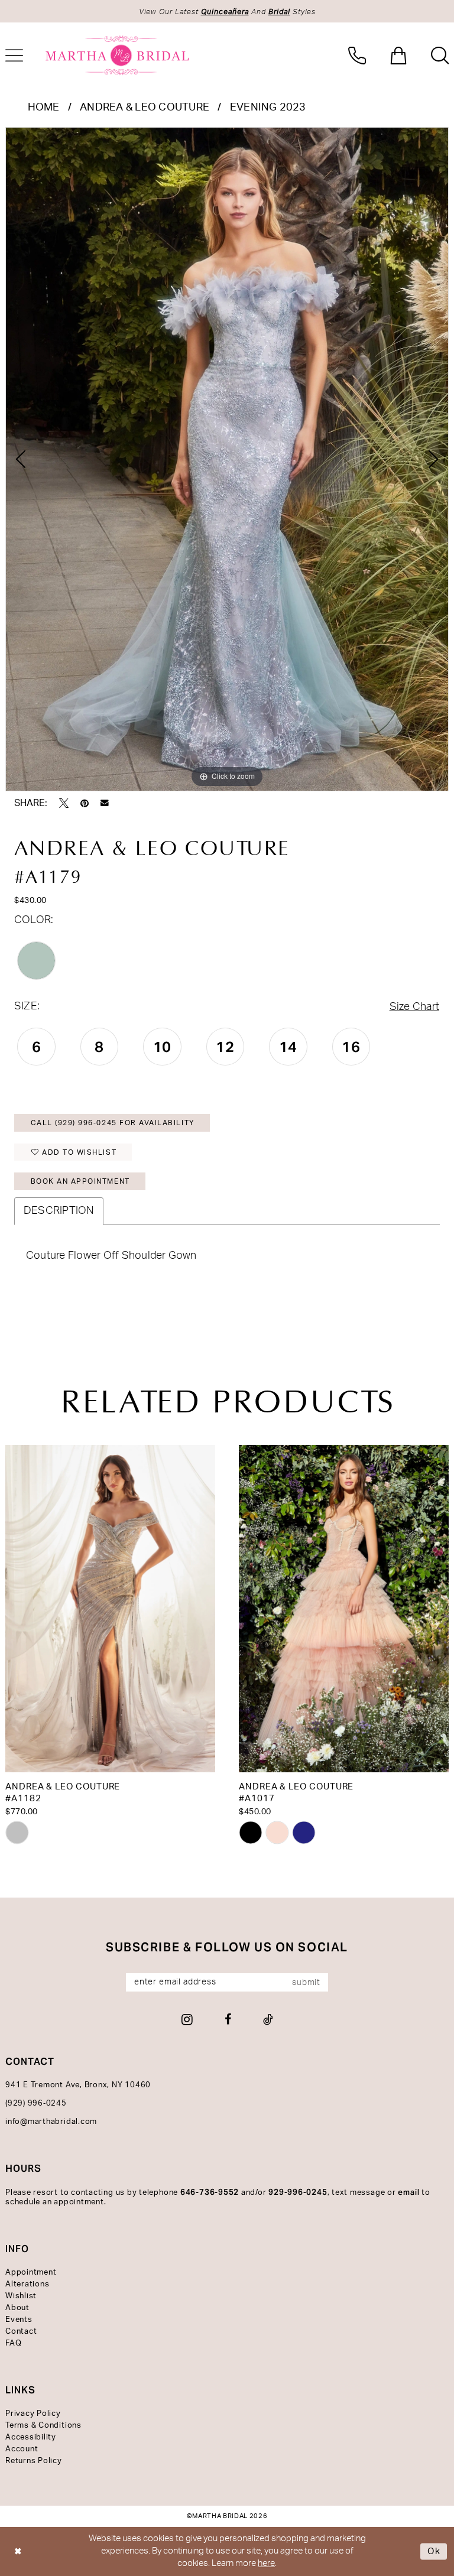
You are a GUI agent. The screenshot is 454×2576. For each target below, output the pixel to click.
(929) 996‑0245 (36, 2104)
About (17, 2308)
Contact (21, 2332)
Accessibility (31, 2437)
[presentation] (110, 1609)
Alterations (27, 2284)
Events (19, 2320)
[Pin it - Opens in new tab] (85, 803)
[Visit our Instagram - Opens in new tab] (187, 2019)
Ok (434, 2551)
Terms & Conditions (43, 2426)
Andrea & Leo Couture (145, 108)
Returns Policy (34, 2461)
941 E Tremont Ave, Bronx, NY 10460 (78, 2085)
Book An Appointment (80, 1181)
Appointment (31, 2273)
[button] (398, 56)
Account (22, 2449)
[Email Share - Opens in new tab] (105, 803)
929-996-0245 (298, 2192)
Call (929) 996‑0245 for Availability (113, 1123)
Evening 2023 (268, 108)
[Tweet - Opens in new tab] (64, 803)
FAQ (13, 2343)
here (266, 2563)
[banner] (118, 56)
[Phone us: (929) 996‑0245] (357, 56)
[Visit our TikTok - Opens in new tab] (268, 2019)
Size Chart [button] (414, 1007)
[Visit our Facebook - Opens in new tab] (228, 2019)
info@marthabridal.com (51, 2122)
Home (44, 108)
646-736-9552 (210, 2192)
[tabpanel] (227, 459)
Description (59, 1211)
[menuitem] (357, 56)
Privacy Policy (33, 2414)
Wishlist (21, 2296)
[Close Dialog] (18, 2551)
